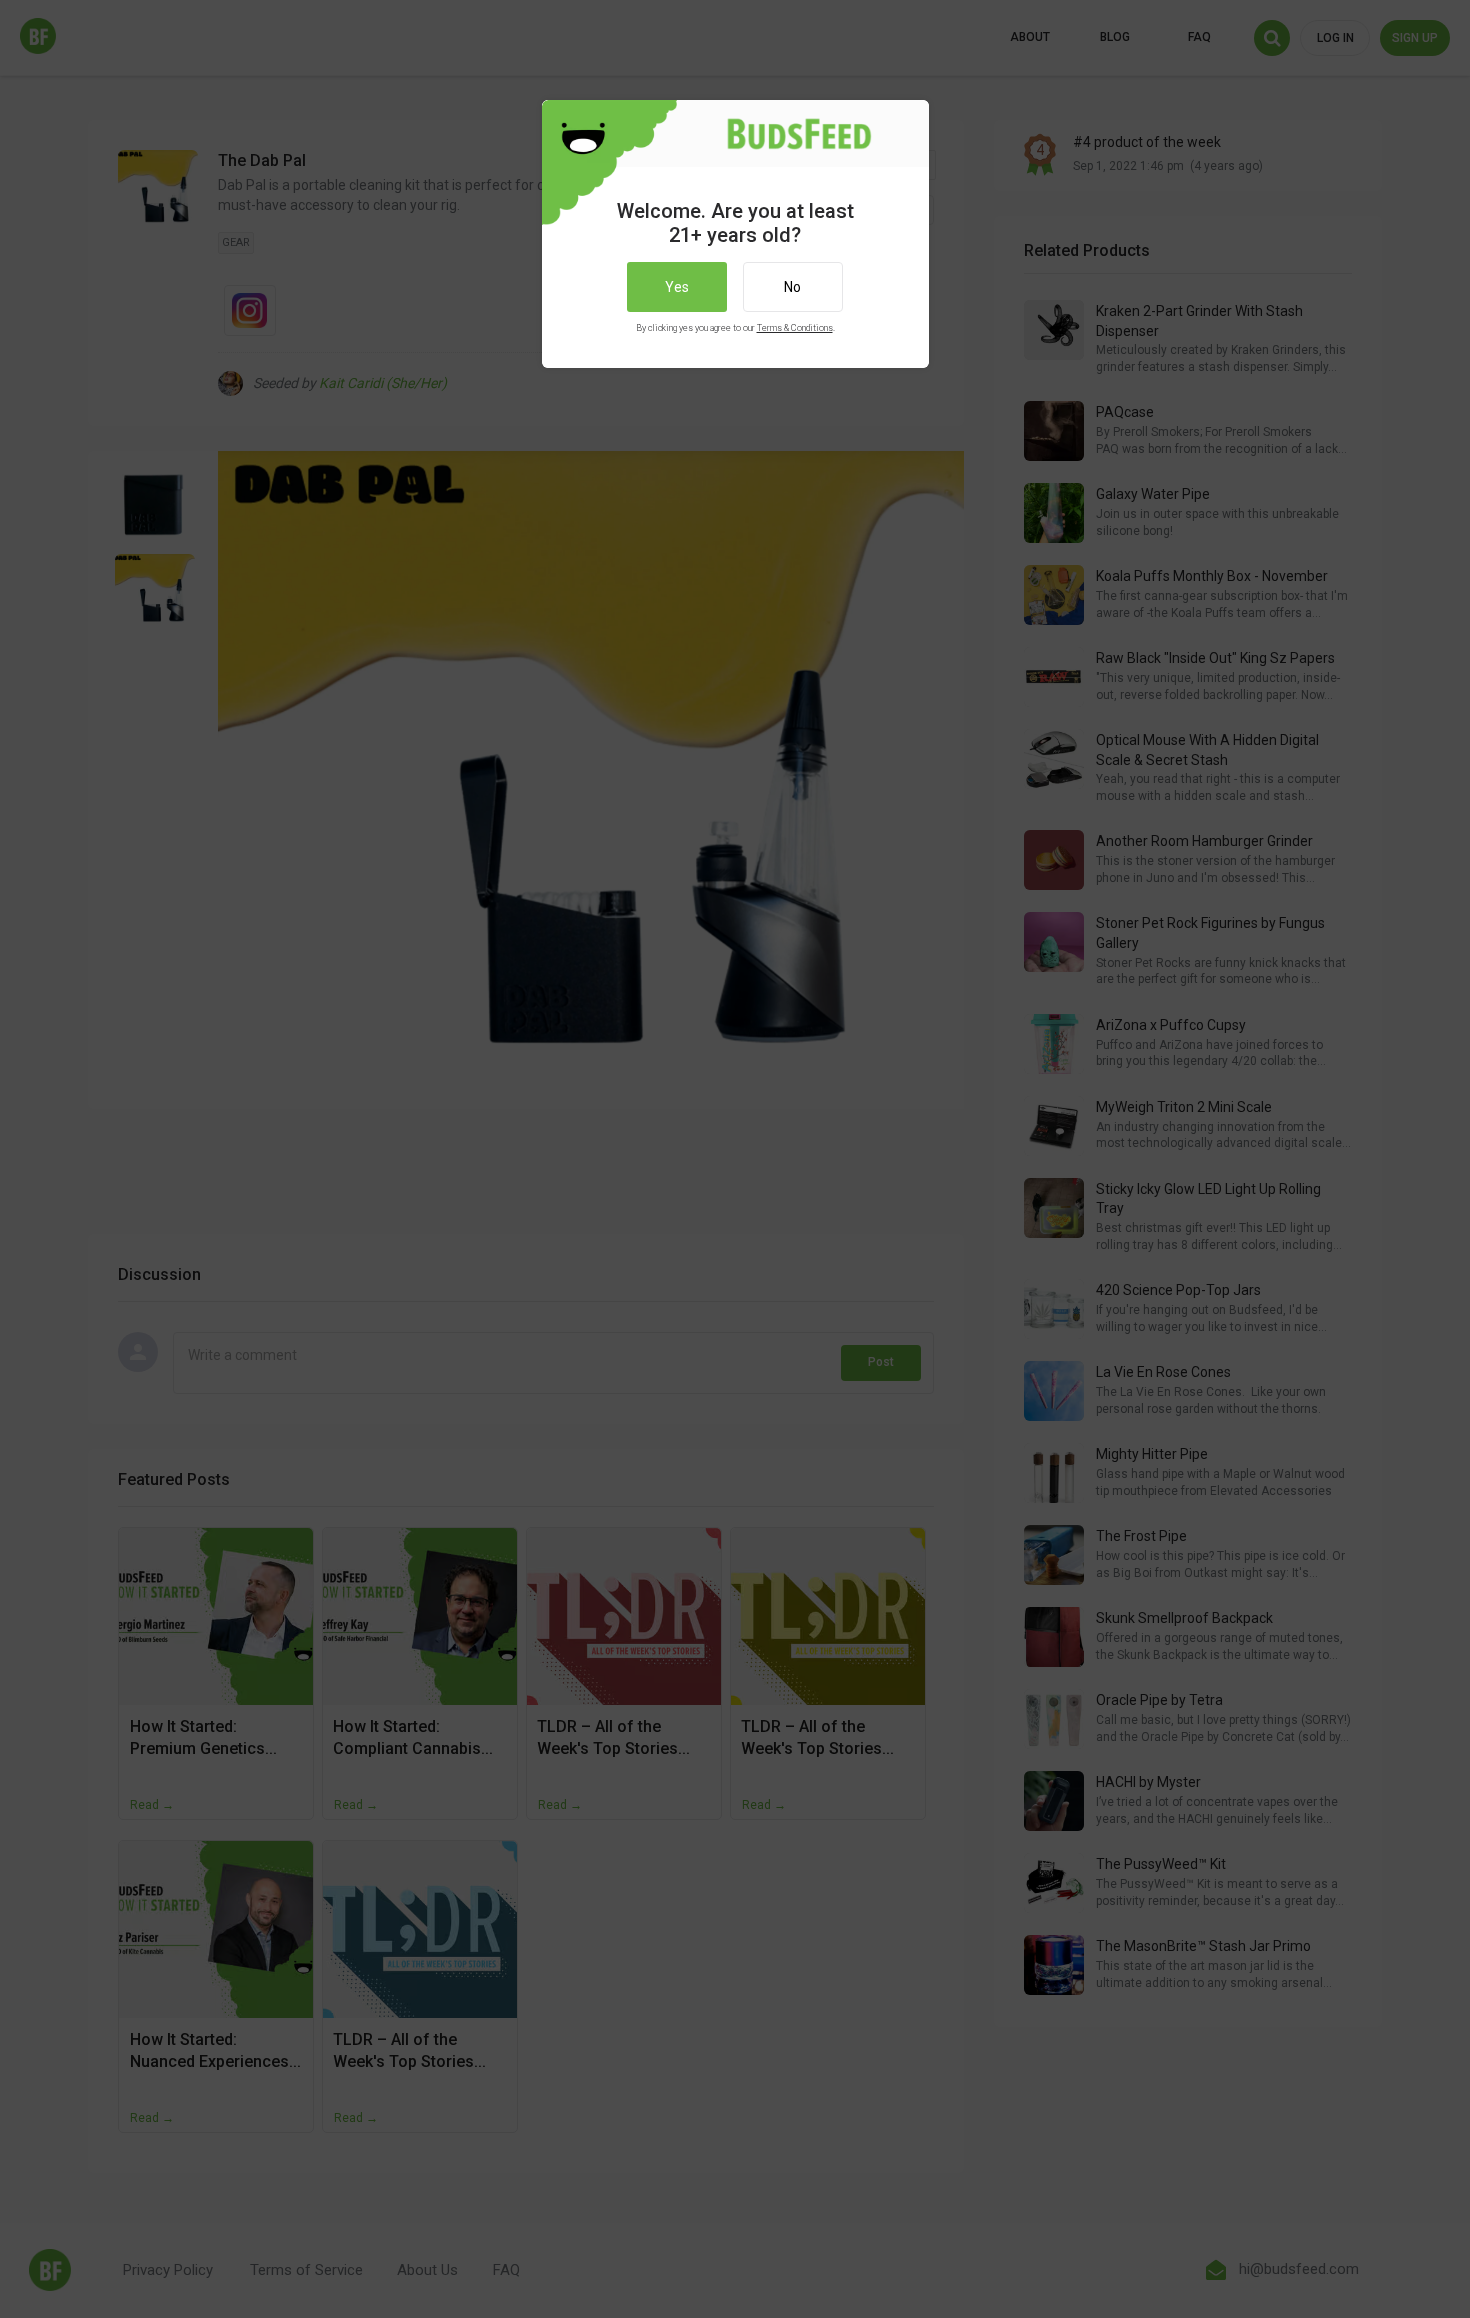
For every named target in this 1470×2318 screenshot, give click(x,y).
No (792, 287)
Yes (677, 287)
